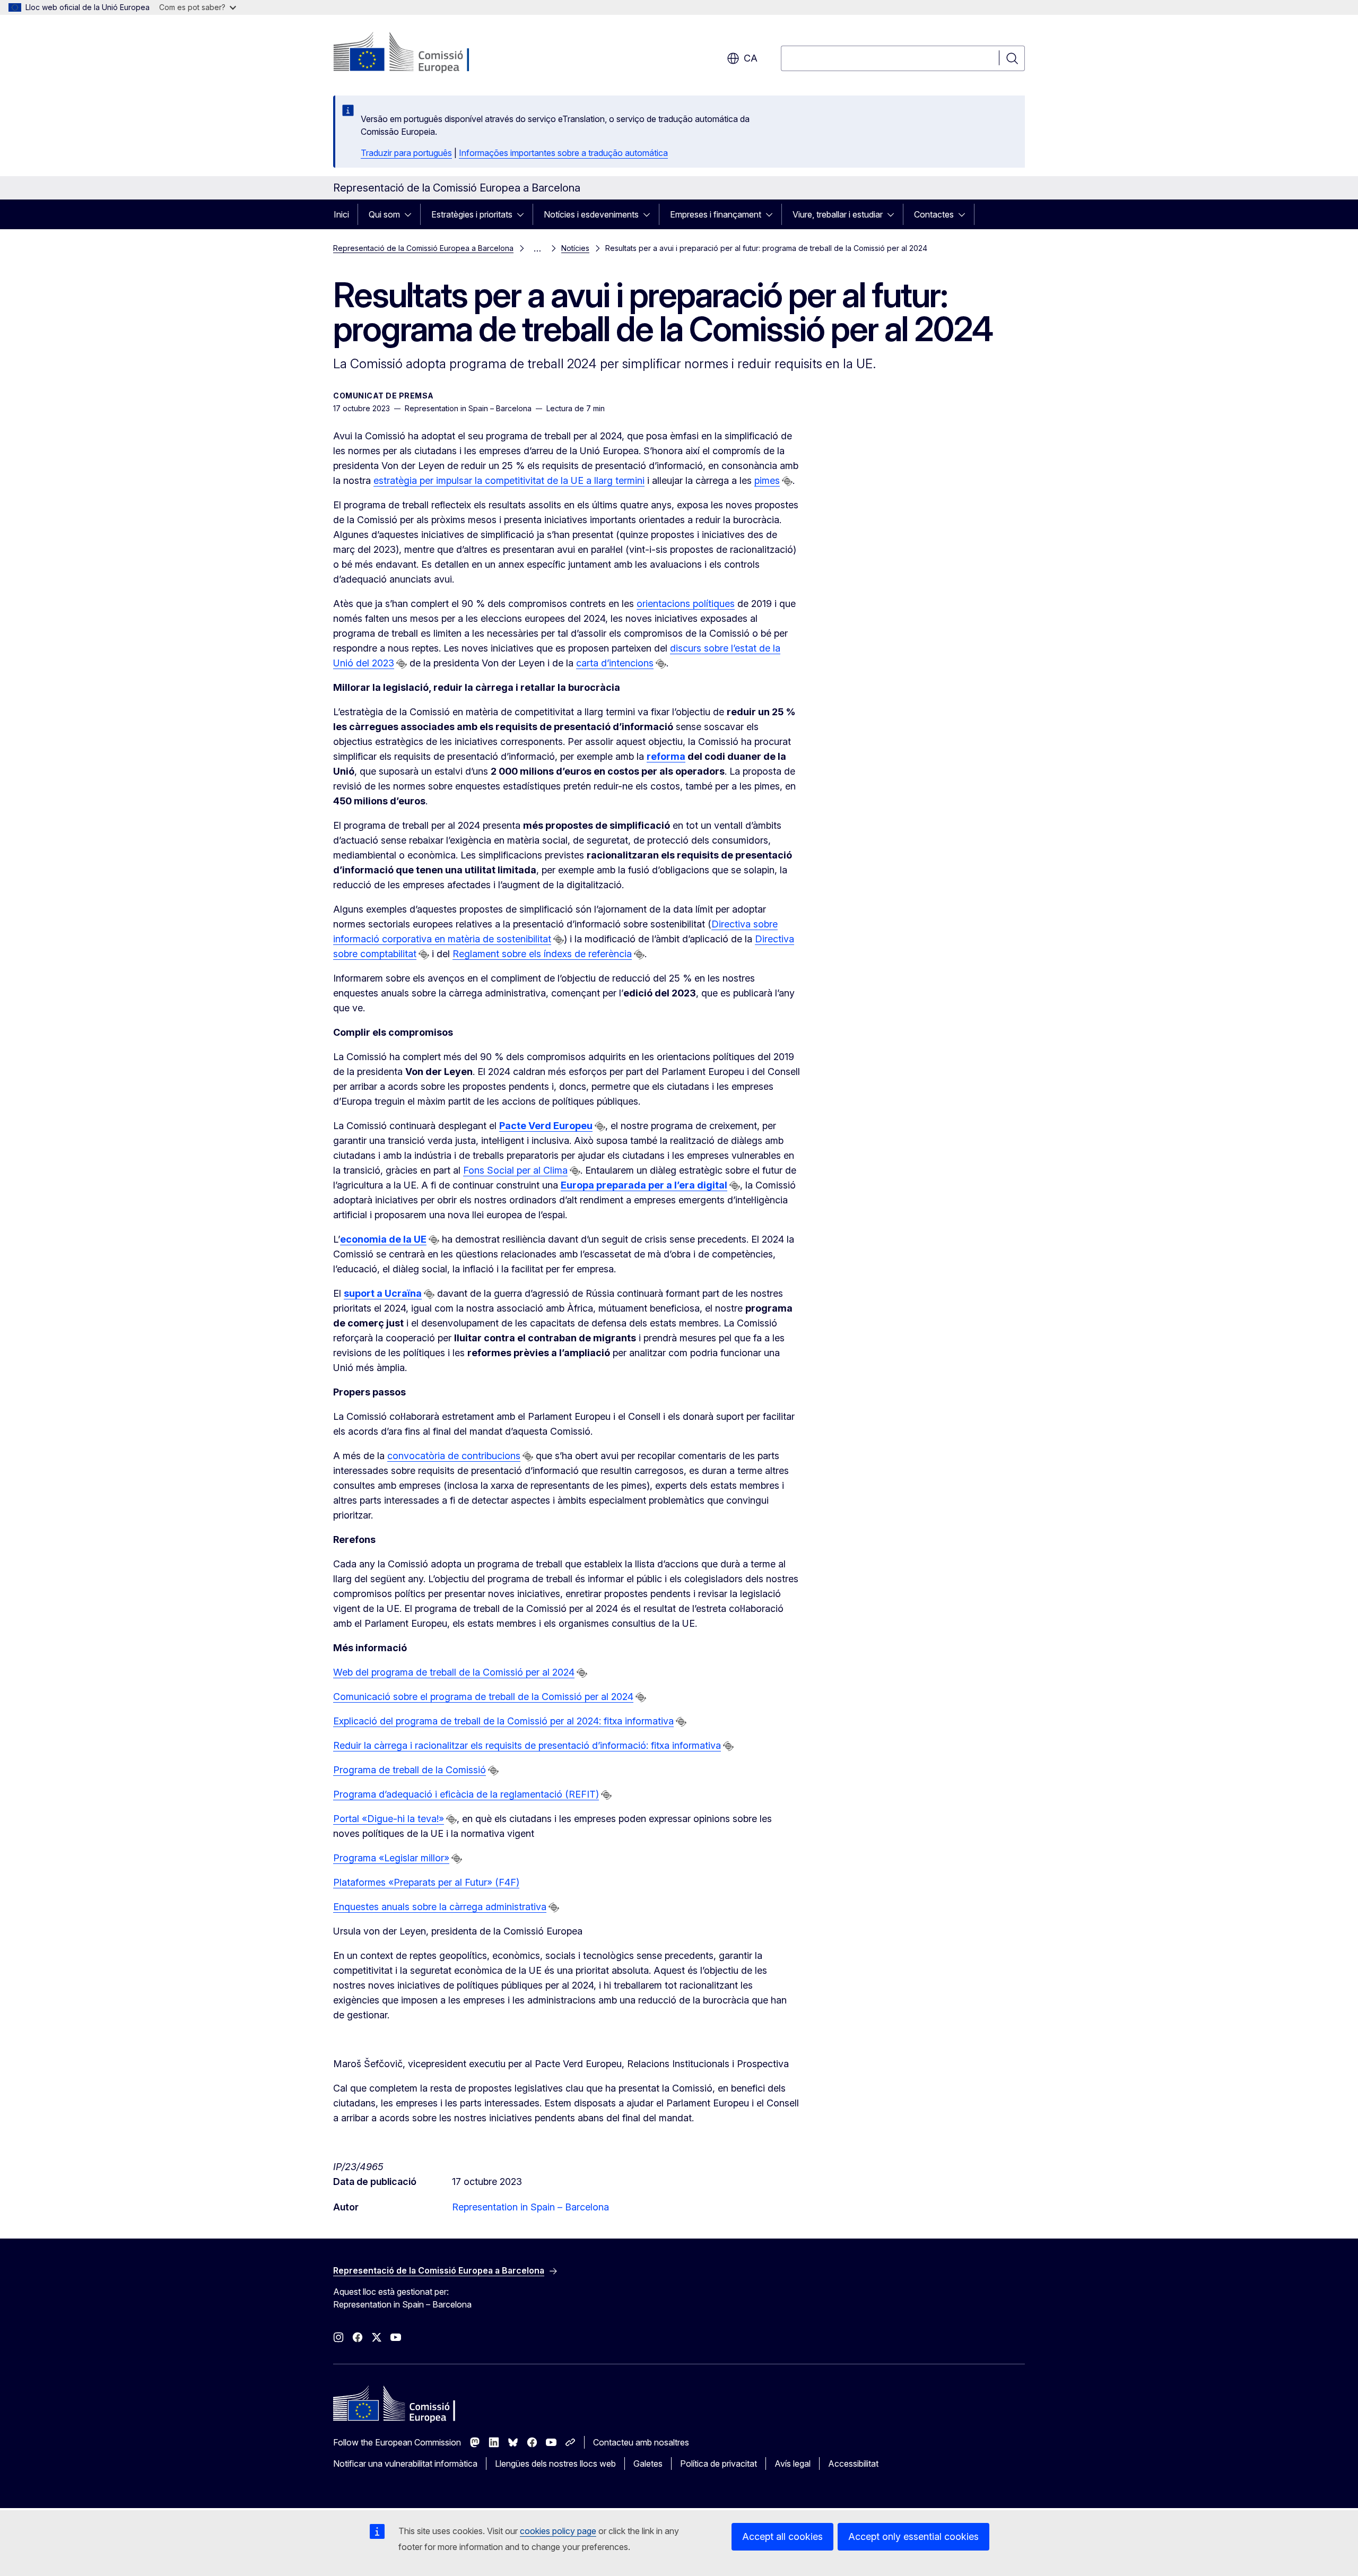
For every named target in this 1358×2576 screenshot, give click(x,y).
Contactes (934, 214)
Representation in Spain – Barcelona (530, 2207)
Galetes (648, 2464)
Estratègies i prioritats (472, 214)
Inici (341, 214)
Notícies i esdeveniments (591, 214)
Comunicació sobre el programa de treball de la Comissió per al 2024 (483, 1697)
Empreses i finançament (716, 214)
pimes (767, 480)
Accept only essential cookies (913, 2536)
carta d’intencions (615, 663)
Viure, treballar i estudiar (838, 214)
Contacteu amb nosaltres (641, 2442)
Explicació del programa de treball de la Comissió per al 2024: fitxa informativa (503, 1721)
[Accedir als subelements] (411, 214)
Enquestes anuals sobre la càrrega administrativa (440, 1907)
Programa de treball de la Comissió (410, 1770)
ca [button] (751, 58)
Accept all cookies (782, 2536)
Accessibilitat (853, 2464)
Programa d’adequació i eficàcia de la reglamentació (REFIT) (466, 1794)
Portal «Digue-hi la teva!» (389, 1819)
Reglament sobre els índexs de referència (542, 954)
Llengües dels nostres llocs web (555, 2464)
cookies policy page (558, 2531)
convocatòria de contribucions (454, 1456)
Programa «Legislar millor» (391, 1858)
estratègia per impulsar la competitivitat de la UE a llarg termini (509, 480)
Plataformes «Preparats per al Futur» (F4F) (426, 1882)
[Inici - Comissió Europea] (419, 53)
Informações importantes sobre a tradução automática (563, 153)
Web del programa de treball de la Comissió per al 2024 (454, 1672)
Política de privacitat (719, 2464)
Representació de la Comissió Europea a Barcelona (423, 248)
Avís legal (793, 2464)
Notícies (575, 248)
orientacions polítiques (686, 604)
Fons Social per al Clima (515, 1170)
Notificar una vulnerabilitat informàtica (405, 2464)
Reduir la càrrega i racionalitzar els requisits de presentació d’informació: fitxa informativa (527, 1745)
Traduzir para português (406, 153)
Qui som (384, 214)
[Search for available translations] (787, 481)
